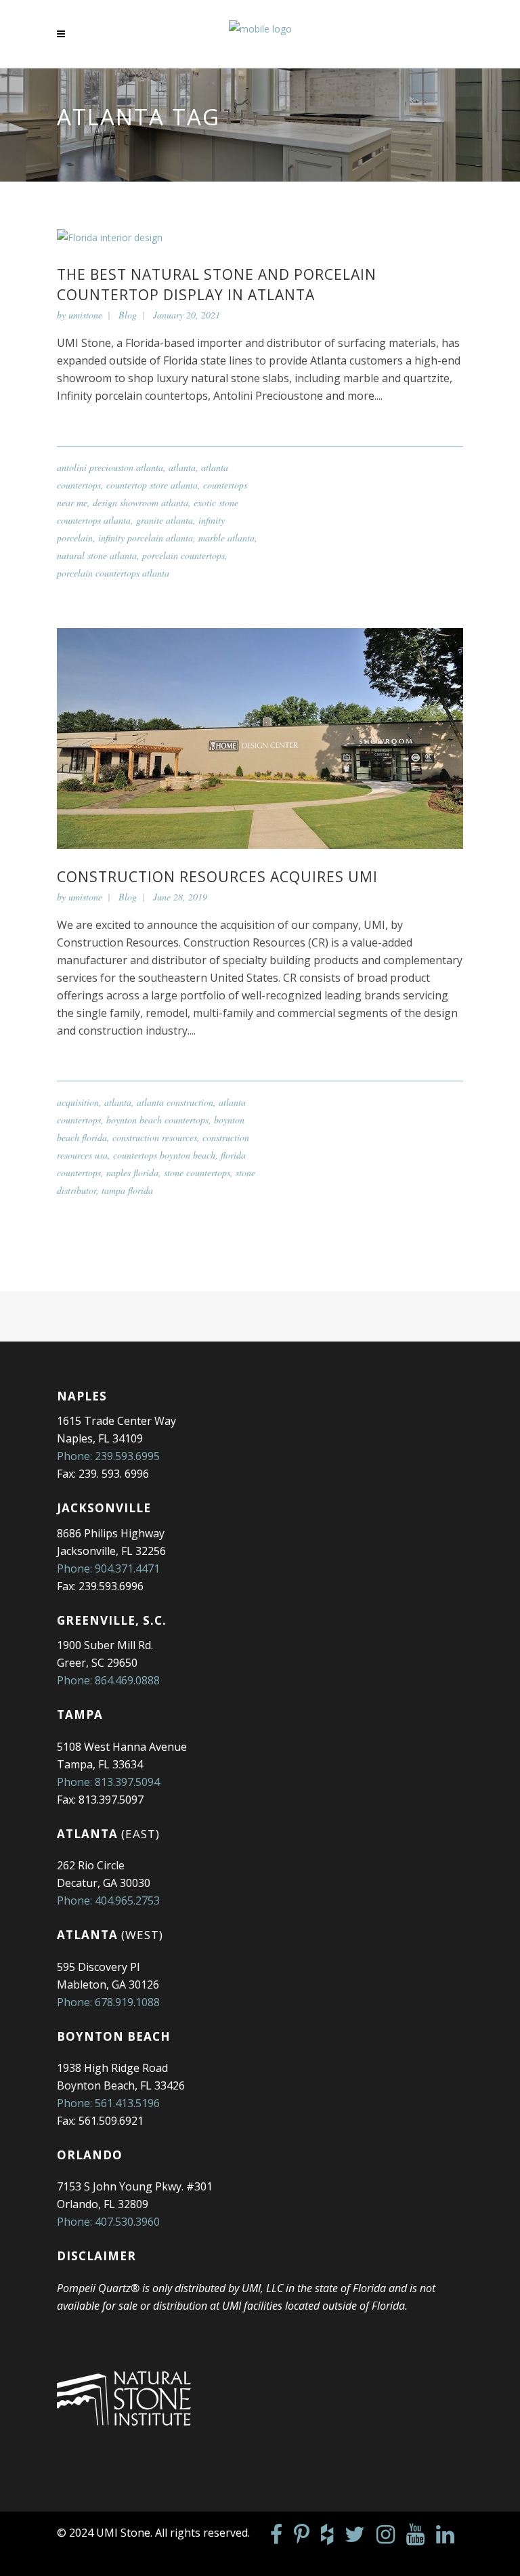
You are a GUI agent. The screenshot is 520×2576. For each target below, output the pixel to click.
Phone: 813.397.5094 (108, 1782)
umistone (85, 315)
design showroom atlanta (140, 502)
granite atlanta (165, 520)
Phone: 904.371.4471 (108, 1569)
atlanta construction (175, 1102)
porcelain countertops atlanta (113, 573)
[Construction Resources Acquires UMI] (260, 737)
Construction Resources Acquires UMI (217, 877)
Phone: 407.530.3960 (108, 2222)
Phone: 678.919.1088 (108, 2002)
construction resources (155, 1137)
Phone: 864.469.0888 (108, 1680)
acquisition (78, 1102)
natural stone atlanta (97, 555)
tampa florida (127, 1190)
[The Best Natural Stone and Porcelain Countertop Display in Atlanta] (110, 236)
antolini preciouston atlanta (110, 467)
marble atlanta (226, 538)
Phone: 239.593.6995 (108, 1456)
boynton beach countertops (157, 1120)
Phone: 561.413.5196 (108, 2103)
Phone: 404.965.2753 (108, 1900)
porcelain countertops (183, 555)
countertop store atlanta (152, 485)
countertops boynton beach (164, 1155)
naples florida (132, 1172)
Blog (128, 315)
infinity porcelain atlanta (146, 538)
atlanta (182, 467)
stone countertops (197, 1172)
